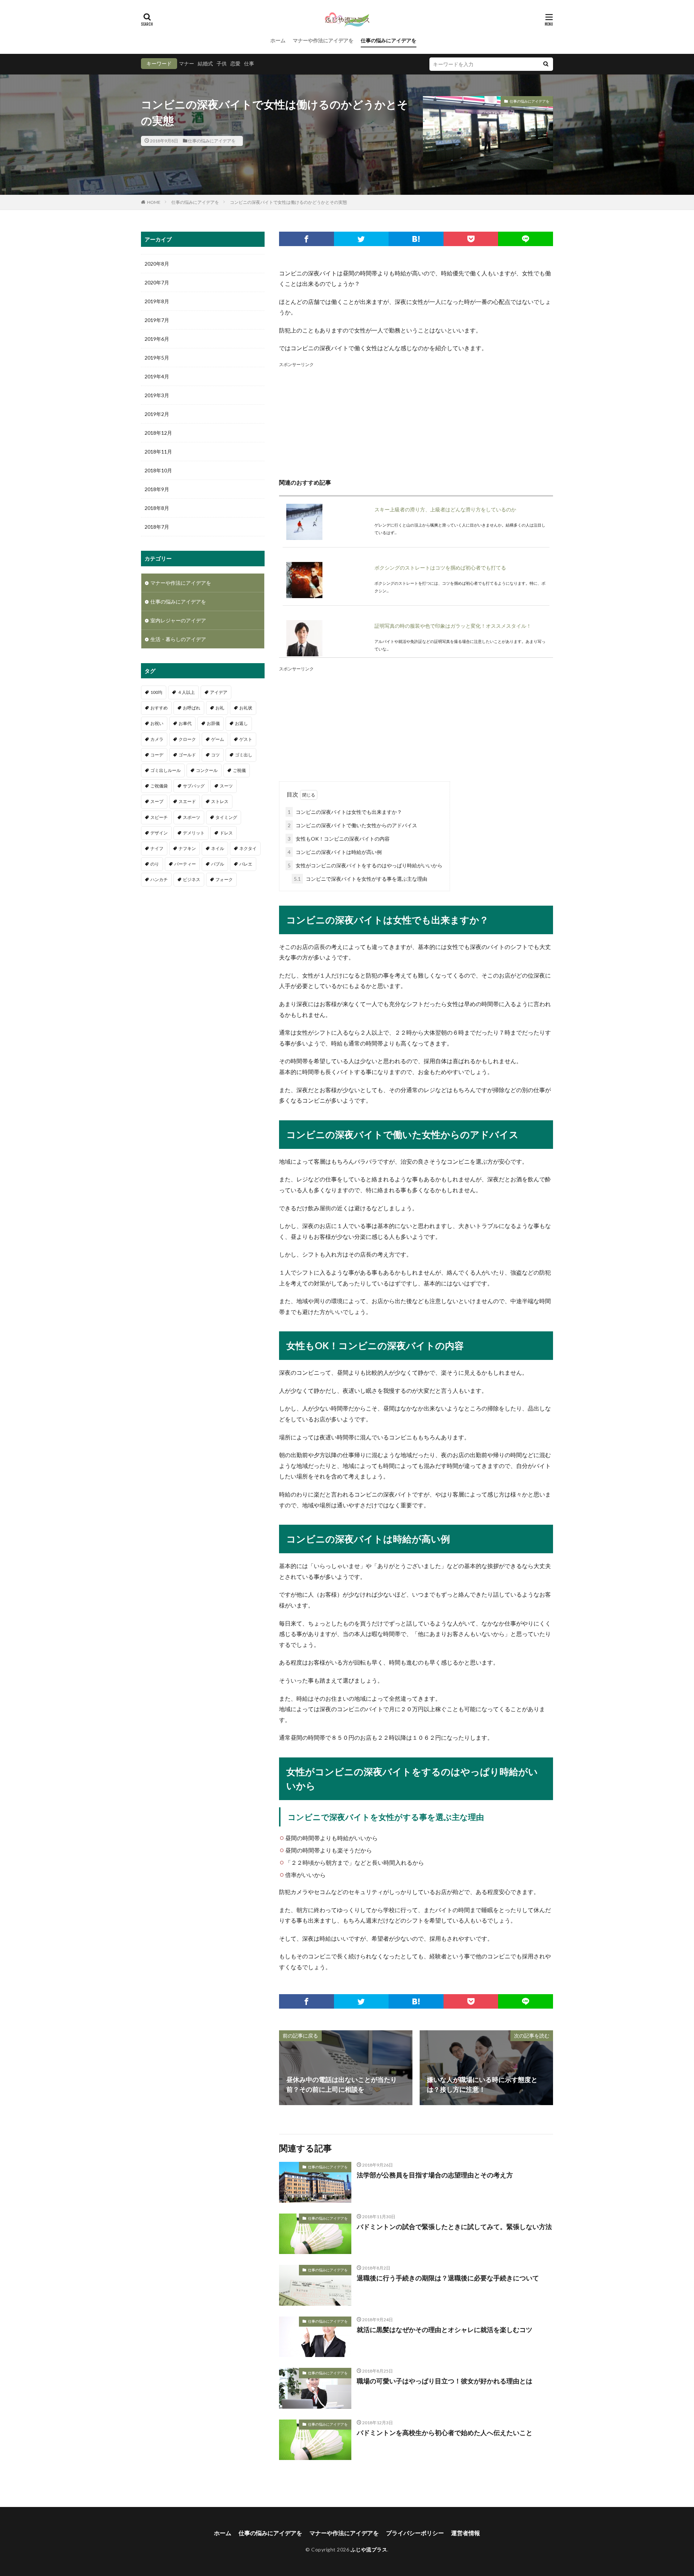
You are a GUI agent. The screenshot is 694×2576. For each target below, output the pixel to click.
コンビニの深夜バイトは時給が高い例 (335, 852)
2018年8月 (157, 508)
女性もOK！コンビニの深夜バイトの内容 (339, 839)
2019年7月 (157, 320)
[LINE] (526, 239)
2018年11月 (158, 452)
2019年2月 (157, 414)
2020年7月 (157, 282)
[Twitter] (361, 239)
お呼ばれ (192, 708)
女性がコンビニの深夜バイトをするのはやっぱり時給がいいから (365, 865)
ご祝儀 (239, 770)
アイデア (219, 692)
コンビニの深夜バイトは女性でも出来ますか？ (345, 812)
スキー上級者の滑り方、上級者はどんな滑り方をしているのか (445, 509)
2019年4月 (157, 376)
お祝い (157, 723)
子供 (222, 63)
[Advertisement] (416, 419)
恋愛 (235, 63)
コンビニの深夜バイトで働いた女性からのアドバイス (352, 825)
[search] (546, 64)
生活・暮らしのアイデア (178, 639)
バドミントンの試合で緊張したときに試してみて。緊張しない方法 (454, 2227)
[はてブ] (416, 239)
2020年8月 (157, 264)
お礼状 (246, 708)
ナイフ (157, 848)
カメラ (157, 739)
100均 (156, 692)
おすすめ (159, 708)
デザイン (159, 833)
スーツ (226, 786)
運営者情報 (466, 2533)
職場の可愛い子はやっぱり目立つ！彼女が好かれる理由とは (445, 2381)
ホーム (278, 40)
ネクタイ (248, 848)
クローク (187, 739)
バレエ (246, 864)
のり (155, 864)
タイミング (226, 817)
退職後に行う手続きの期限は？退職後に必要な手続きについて (448, 2278)
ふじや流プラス (369, 2549)
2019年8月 (157, 301)
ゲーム (218, 739)
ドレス (226, 833)
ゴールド (187, 755)
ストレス (220, 801)
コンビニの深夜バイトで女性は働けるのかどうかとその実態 (288, 202)
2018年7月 (157, 527)
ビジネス (192, 879)
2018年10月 (158, 470)
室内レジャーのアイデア (178, 620)
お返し (241, 723)
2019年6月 (157, 339)
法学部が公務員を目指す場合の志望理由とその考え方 (435, 2175)
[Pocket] (471, 239)
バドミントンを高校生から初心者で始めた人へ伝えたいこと (445, 2433)
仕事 (249, 63)
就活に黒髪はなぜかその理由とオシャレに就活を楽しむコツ (445, 2330)
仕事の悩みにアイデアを (389, 40)
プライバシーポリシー (415, 2533)
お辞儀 (213, 723)
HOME (154, 202)
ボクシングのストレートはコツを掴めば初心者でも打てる (440, 568)
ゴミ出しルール (166, 770)
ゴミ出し (244, 755)
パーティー (185, 864)
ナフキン (187, 848)
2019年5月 (157, 358)
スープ (157, 801)
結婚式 (205, 63)
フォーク (224, 879)
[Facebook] (307, 239)
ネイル (218, 848)
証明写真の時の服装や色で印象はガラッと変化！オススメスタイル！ (453, 626)
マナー (187, 63)
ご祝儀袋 (159, 786)
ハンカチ (159, 879)
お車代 (185, 723)
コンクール (207, 770)
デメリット (194, 833)
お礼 (220, 708)
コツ (215, 755)
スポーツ (192, 817)
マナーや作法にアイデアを (323, 40)
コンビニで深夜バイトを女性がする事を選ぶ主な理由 (361, 879)
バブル (218, 864)
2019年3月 (157, 395)
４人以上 (186, 692)
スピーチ (159, 817)
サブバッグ (194, 786)
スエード (187, 801)
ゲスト (246, 739)
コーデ (157, 755)
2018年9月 (157, 489)
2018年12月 (158, 433)
